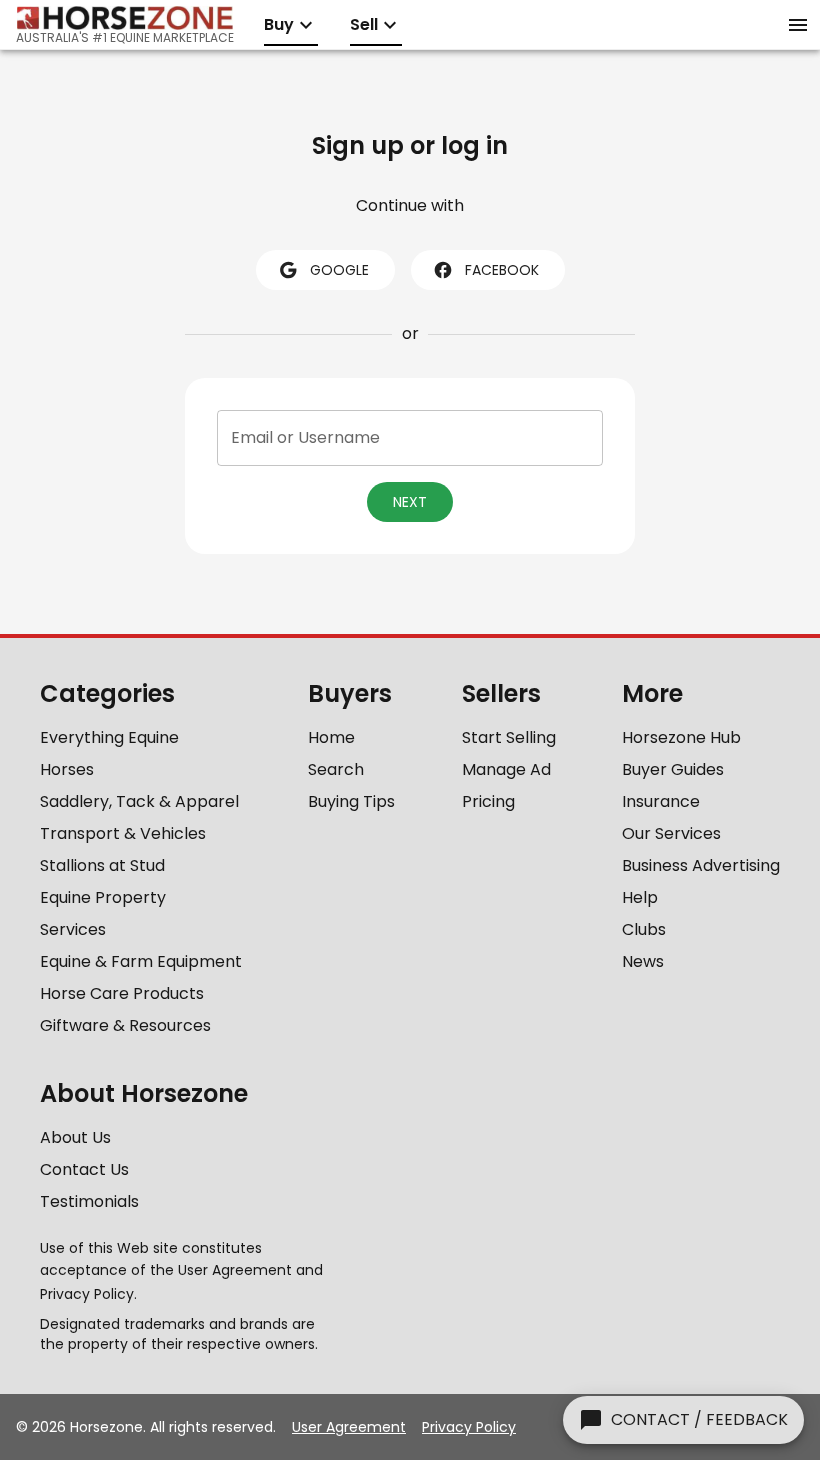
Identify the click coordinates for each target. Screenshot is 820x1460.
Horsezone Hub (681, 737)
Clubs (644, 929)
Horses (67, 769)
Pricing (488, 801)
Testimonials (89, 1201)
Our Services (671, 833)
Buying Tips (351, 801)
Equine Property (103, 897)
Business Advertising (701, 865)
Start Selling (509, 737)
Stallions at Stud (102, 865)
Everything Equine (109, 737)
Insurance (661, 801)
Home (331, 737)
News (643, 961)
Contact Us (84, 1169)
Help (640, 897)
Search (336, 769)
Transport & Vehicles (123, 833)
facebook (502, 270)
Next (410, 502)
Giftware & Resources (125, 1025)
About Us (75, 1137)
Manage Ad (506, 769)
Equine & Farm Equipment (141, 961)
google (339, 270)
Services (73, 929)
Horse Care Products (122, 993)
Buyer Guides (673, 769)
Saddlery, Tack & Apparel (139, 801)
